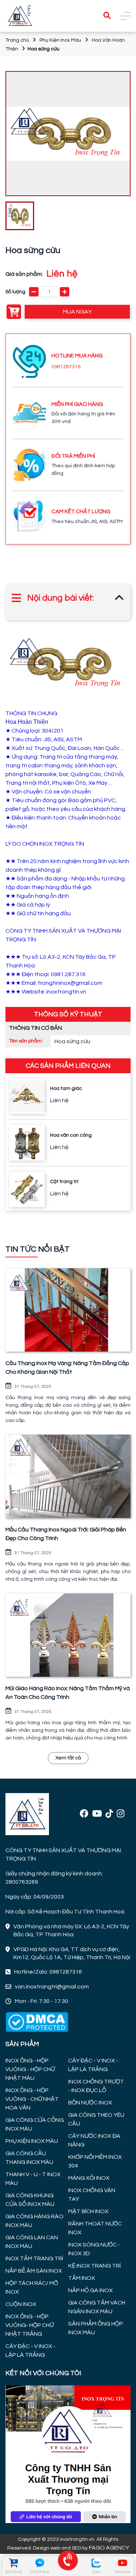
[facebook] (84, 1814)
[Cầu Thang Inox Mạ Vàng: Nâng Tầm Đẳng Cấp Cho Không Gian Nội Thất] (68, 1310)
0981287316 (66, 367)
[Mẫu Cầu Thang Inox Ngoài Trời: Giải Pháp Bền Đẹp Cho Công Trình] (68, 1476)
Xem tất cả (68, 1758)
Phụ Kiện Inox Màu (60, 40)
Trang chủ (17, 40)
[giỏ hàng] (13, 2563)
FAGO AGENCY (109, 2548)
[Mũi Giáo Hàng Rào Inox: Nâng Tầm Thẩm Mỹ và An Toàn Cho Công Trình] (68, 1635)
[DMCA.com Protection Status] (37, 2021)
